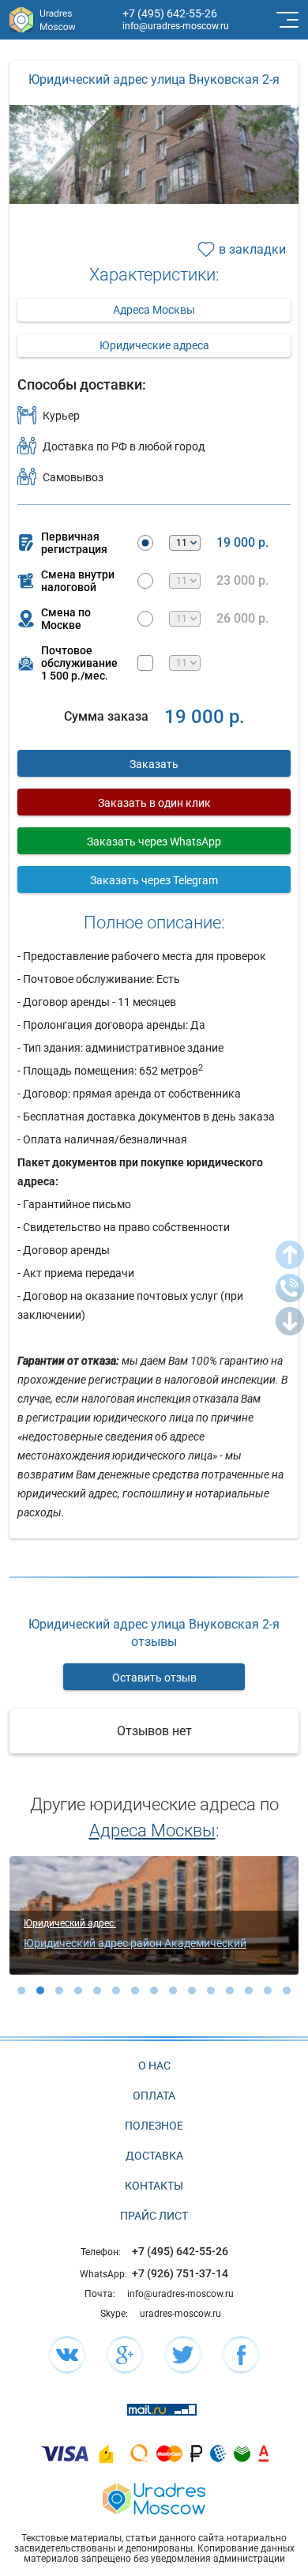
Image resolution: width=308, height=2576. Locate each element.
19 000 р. (242, 543)
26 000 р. (242, 619)
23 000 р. (242, 581)
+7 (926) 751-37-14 (180, 2273)
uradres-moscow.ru (180, 2314)
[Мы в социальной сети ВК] (67, 2355)
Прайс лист (154, 2216)
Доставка (154, 2156)
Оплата (154, 2096)
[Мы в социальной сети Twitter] (183, 2355)
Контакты (154, 2186)
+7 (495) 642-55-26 (170, 13)
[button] (21, 1990)
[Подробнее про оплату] (65, 2453)
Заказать (154, 764)
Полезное (154, 2126)
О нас (154, 2066)
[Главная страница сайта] (154, 2497)
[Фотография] (154, 188)
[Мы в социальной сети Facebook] (241, 2355)
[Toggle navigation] (286, 20)
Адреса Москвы (154, 310)
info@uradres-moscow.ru (176, 26)
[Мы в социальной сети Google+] (125, 2355)
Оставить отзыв (154, 1678)
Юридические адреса (154, 345)
